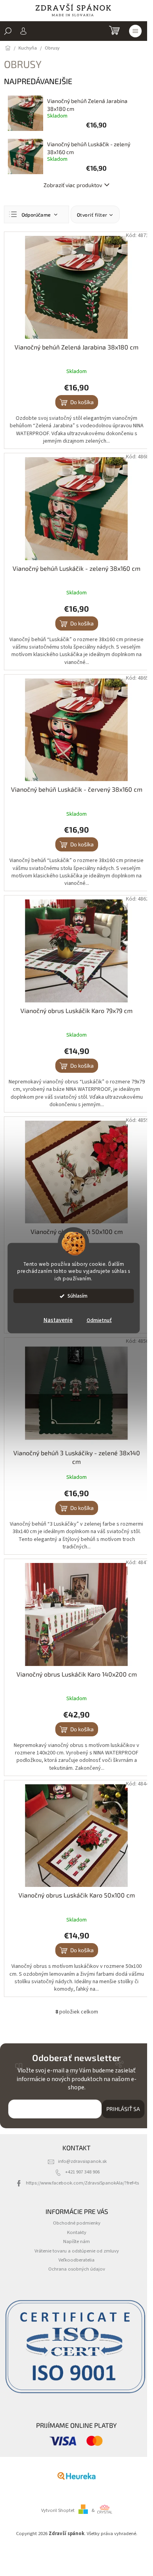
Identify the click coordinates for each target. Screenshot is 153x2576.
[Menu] (135, 31)
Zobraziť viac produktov (73, 185)
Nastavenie (58, 1320)
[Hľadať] (8, 31)
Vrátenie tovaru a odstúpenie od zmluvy (77, 2251)
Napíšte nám (76, 2241)
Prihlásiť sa (123, 2109)
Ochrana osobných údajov (77, 2269)
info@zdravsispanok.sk (82, 2161)
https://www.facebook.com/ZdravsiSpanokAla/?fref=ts (82, 2183)
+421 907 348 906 (82, 2172)
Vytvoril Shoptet (58, 2510)
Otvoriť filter (92, 215)
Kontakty (77, 2232)
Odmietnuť (99, 1320)
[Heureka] (76, 2476)
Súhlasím (77, 1296)
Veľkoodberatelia (76, 2260)
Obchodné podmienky (77, 2223)
